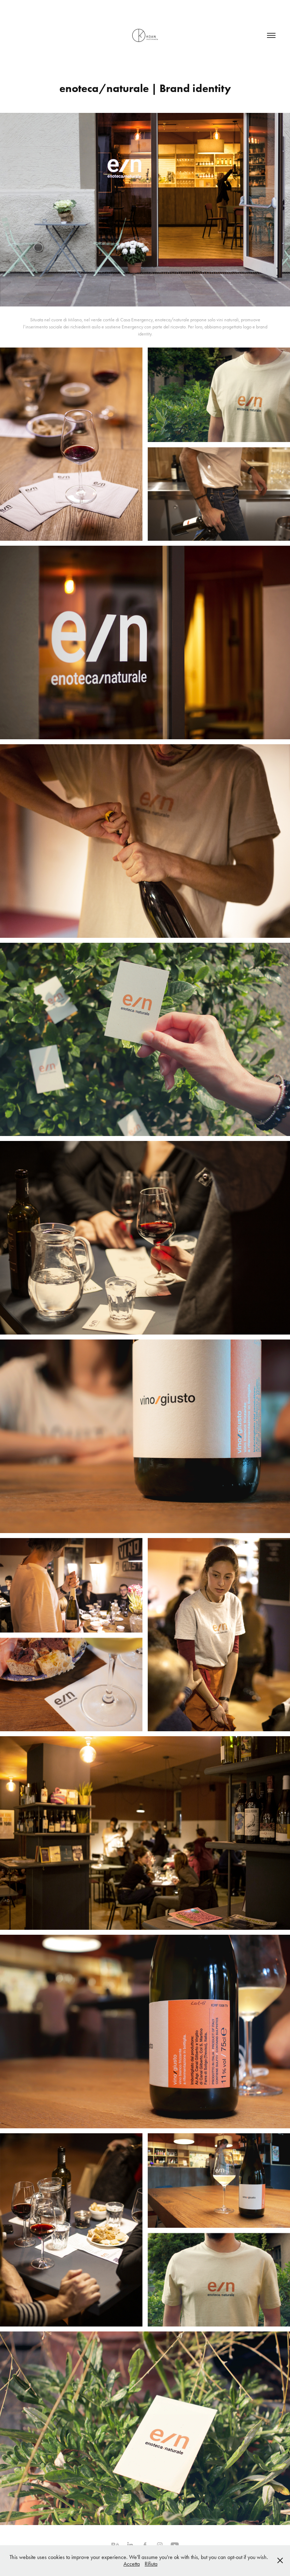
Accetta (132, 2564)
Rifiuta (151, 2564)
